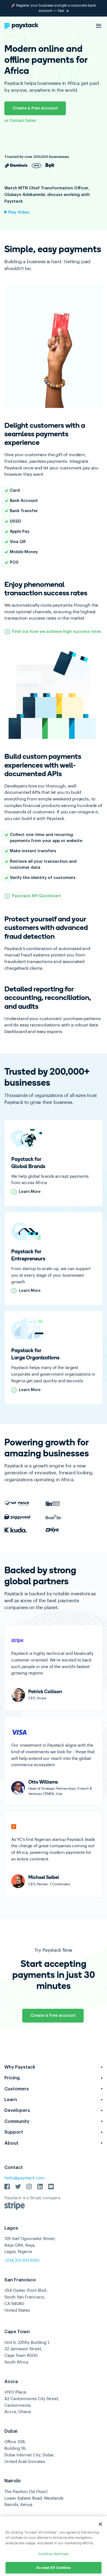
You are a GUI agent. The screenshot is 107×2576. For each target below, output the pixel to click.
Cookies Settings (54, 2554)
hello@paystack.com (25, 2178)
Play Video (18, 212)
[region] (54, 2546)
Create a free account (35, 108)
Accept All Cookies (53, 2568)
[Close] (100, 2524)
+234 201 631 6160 (22, 2261)
